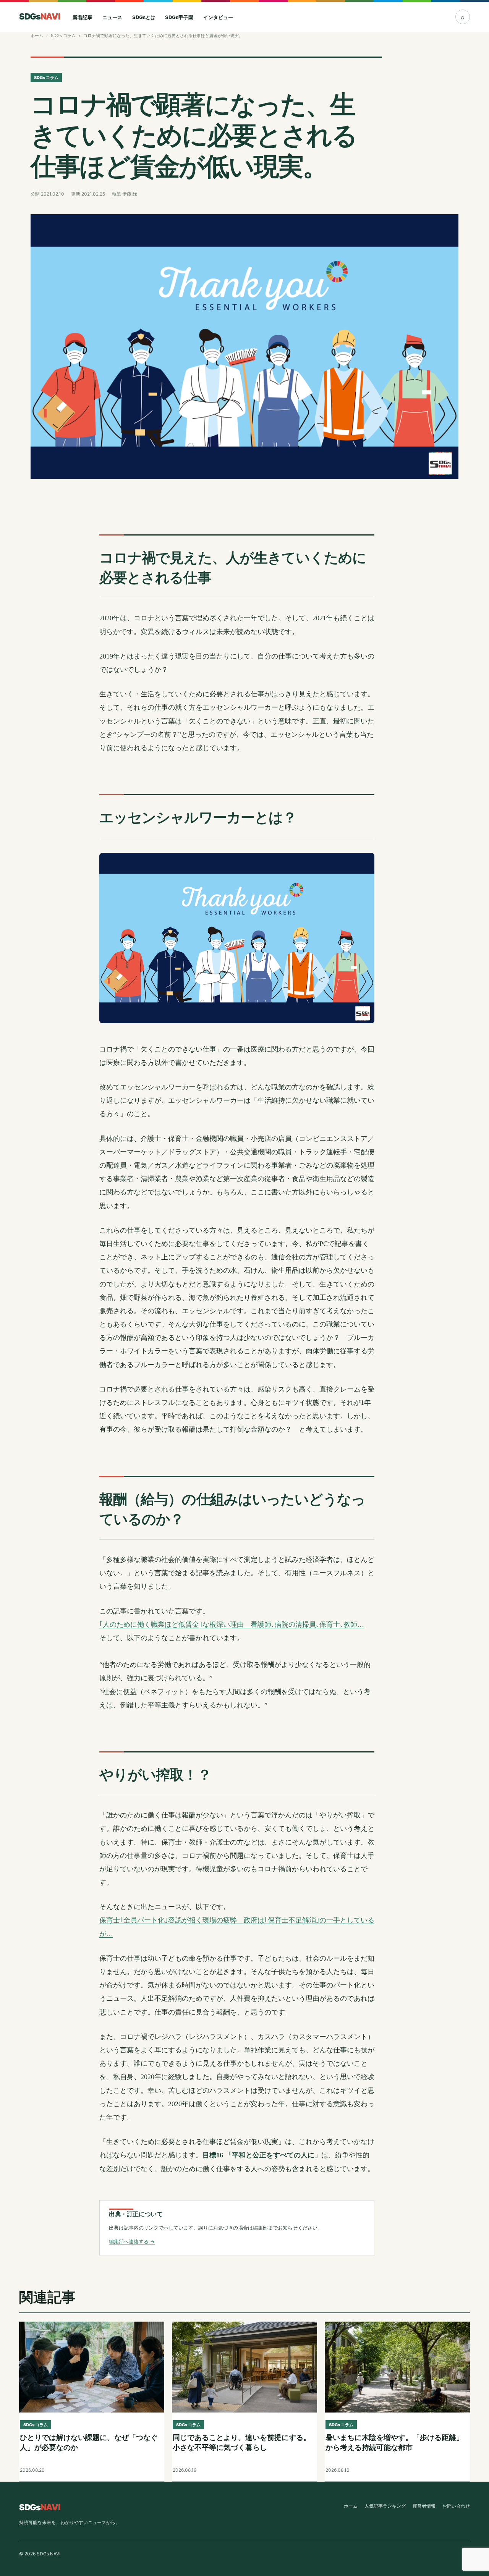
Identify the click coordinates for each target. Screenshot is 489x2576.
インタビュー (218, 17)
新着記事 (83, 17)
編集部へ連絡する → (132, 2241)
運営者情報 (424, 2506)
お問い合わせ (456, 2506)
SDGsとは (144, 17)
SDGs (39, 16)
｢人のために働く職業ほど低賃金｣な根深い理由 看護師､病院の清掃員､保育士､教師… (232, 1625)
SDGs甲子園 (179, 17)
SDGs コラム (63, 36)
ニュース (112, 17)
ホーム (37, 36)
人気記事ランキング (385, 2506)
